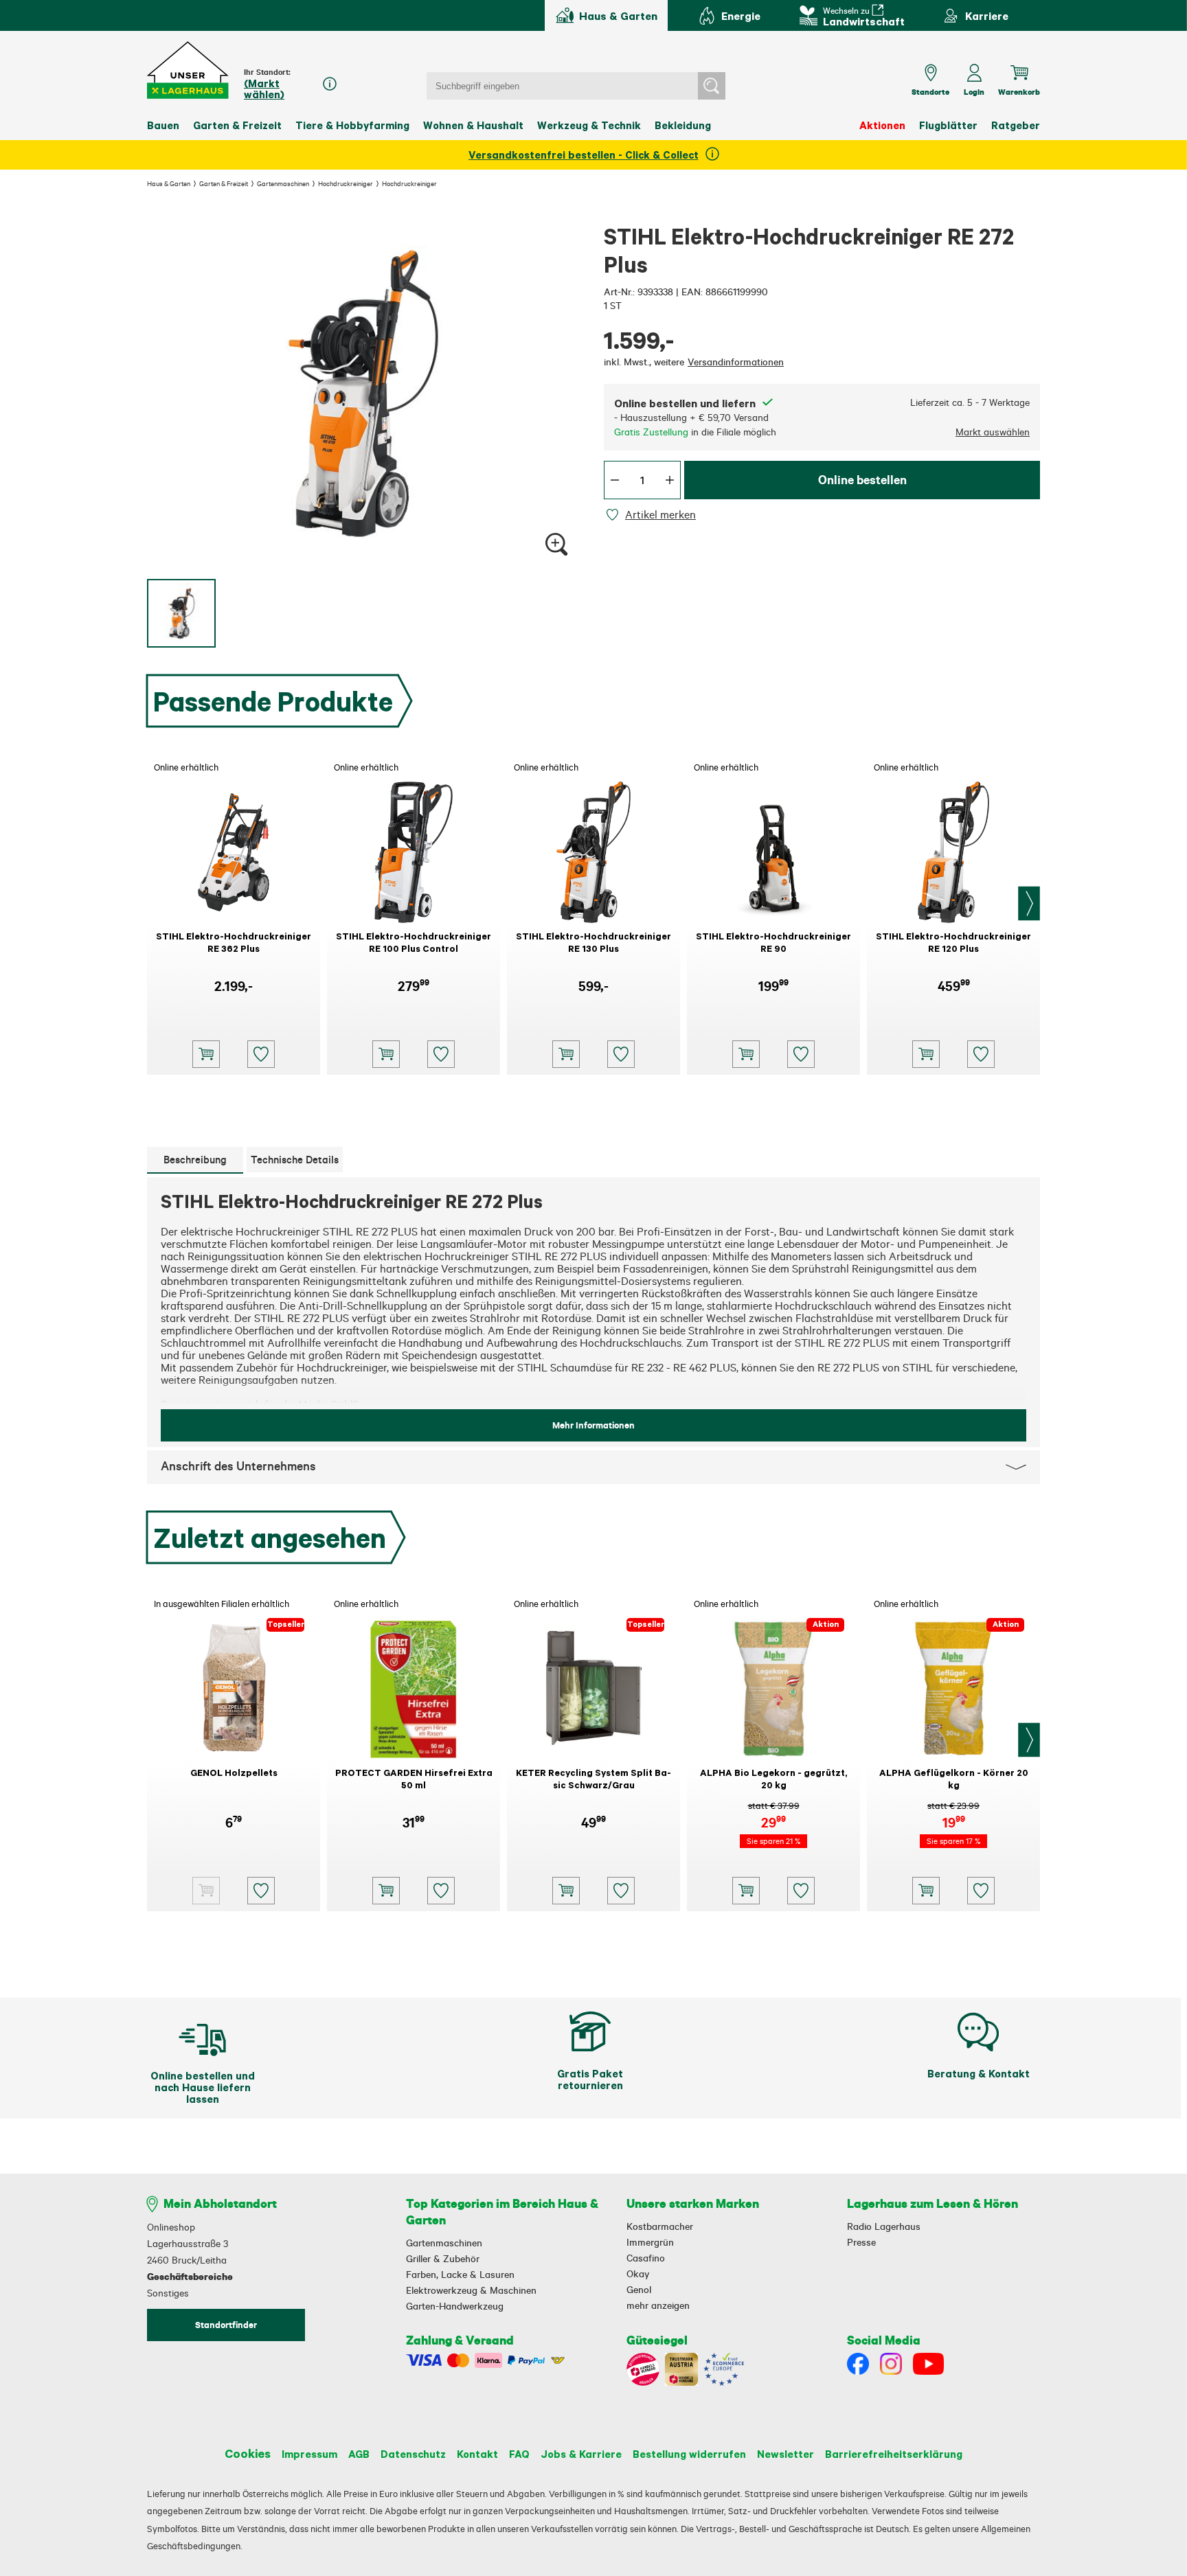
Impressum (309, 2454)
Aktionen (882, 125)
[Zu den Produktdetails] (206, 1891)
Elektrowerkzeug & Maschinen (471, 2290)
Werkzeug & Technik (589, 125)
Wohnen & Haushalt (473, 125)
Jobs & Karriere (581, 2454)
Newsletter (785, 2454)
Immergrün (650, 2242)
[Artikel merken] (614, 515)
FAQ (519, 2454)
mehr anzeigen (658, 2305)
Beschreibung (195, 1160)
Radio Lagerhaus (884, 2226)
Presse (861, 2242)
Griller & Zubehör (443, 2259)
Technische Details (295, 1160)
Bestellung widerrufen (689, 2454)
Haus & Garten (169, 183)
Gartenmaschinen (283, 183)
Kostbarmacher (660, 2226)
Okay (638, 2274)
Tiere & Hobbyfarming (352, 125)
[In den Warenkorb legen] (206, 1054)
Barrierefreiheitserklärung (894, 2454)
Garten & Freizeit (237, 125)
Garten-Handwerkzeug (455, 2306)
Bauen (163, 125)
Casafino (646, 2258)
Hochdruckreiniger (346, 183)
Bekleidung (683, 125)
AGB (359, 2454)
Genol (639, 2290)
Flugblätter (948, 125)
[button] (189, 70)
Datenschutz (413, 2454)
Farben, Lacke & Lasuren (460, 2275)
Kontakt (477, 2454)
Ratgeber (1016, 125)
